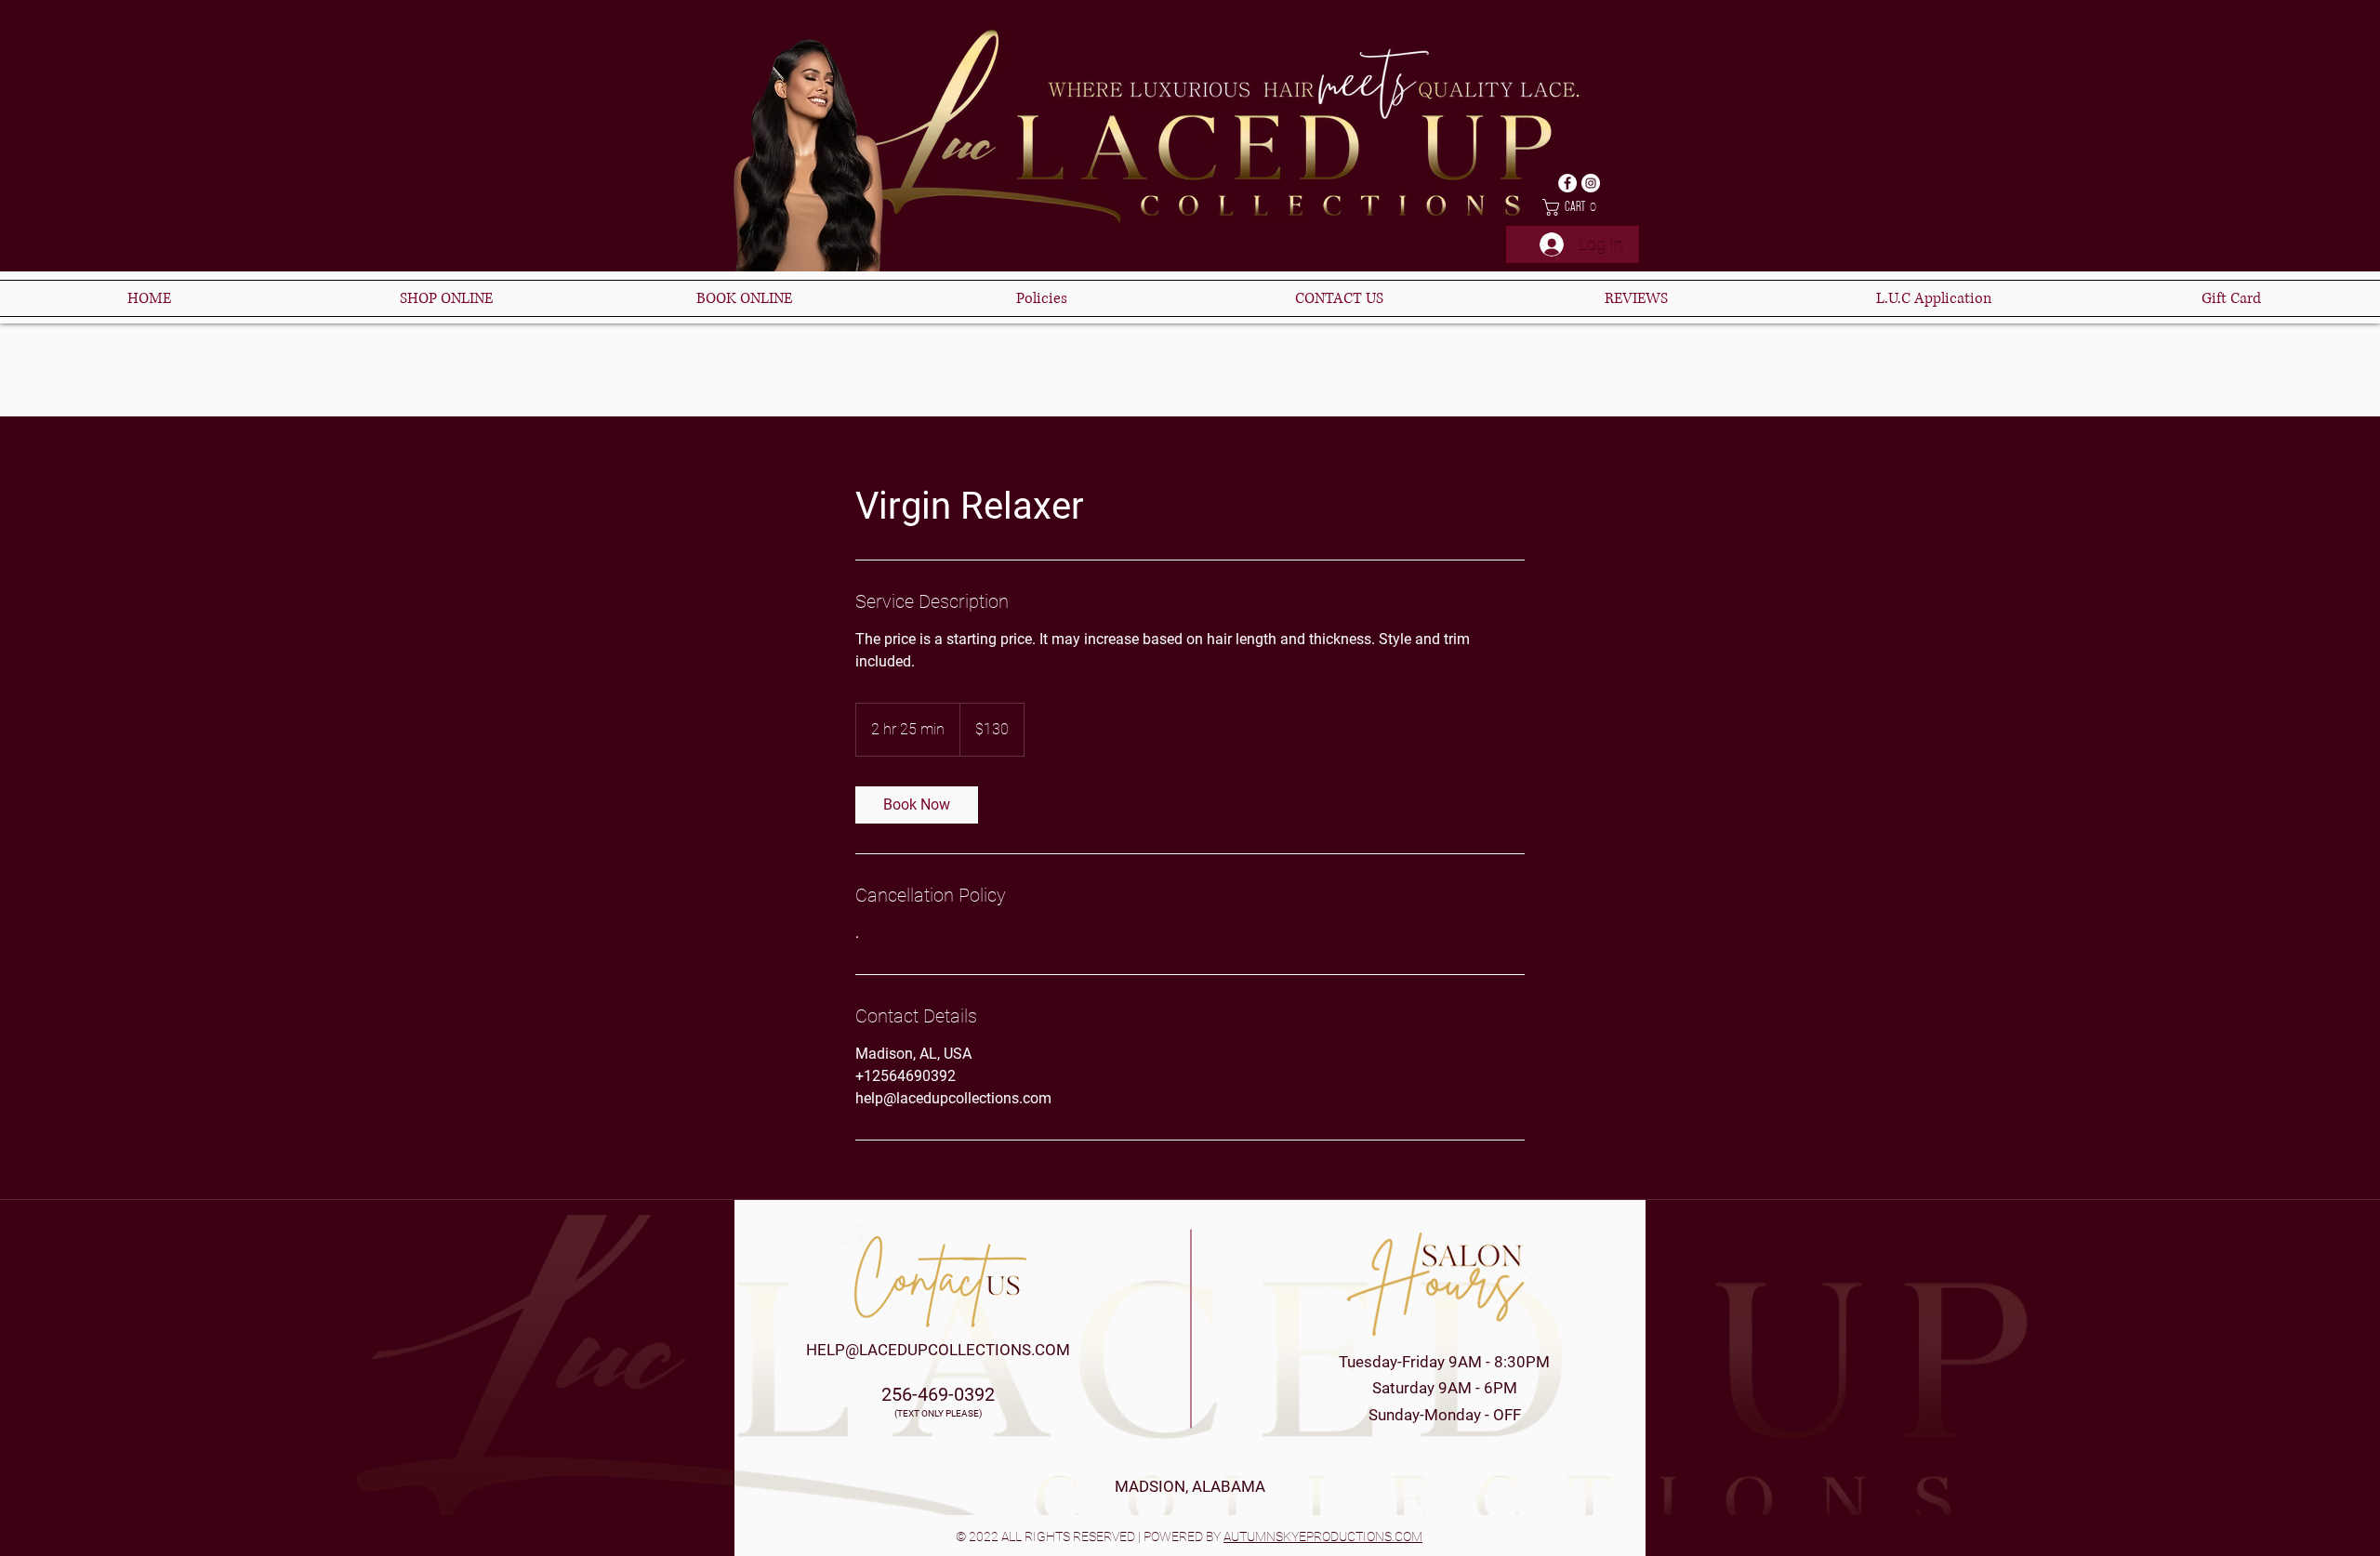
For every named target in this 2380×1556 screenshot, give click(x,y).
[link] (917, 805)
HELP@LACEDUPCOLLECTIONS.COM (938, 1350)
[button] (1573, 207)
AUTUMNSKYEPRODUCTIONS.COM (1323, 1536)
